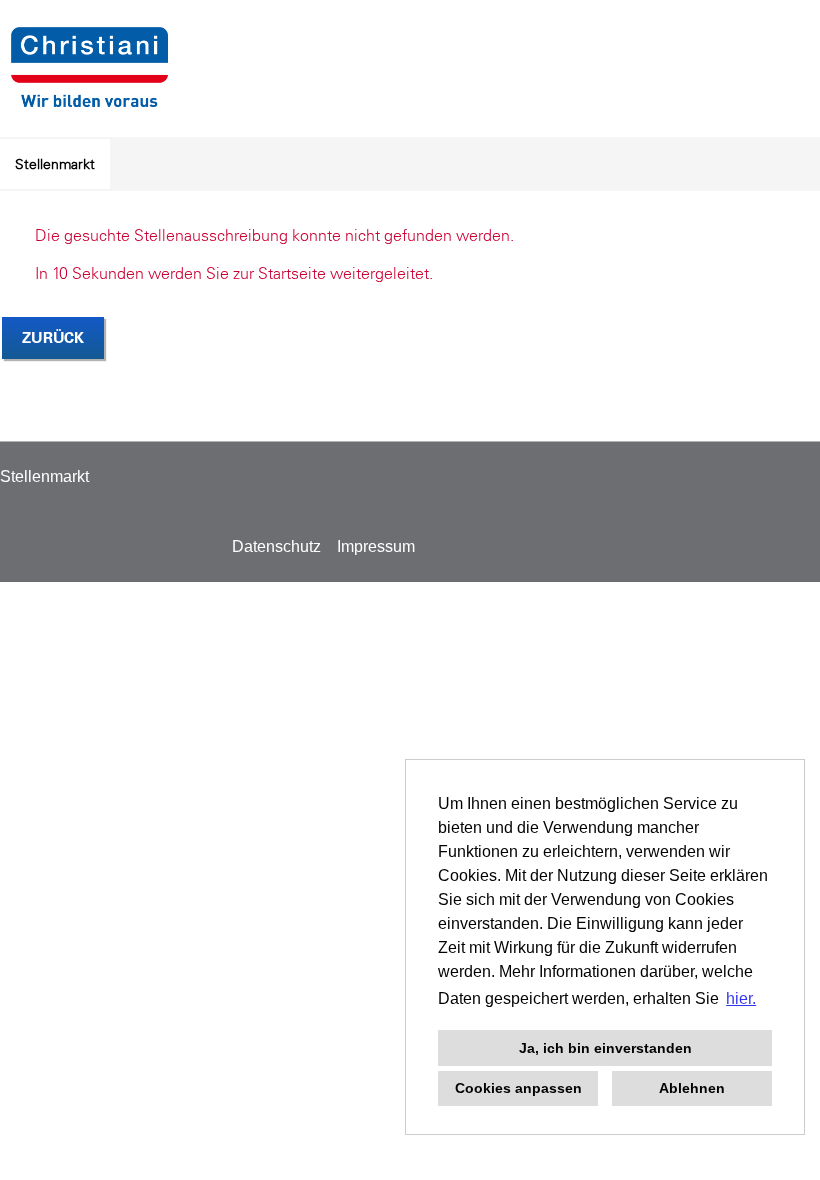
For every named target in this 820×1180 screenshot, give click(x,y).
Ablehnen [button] (692, 1088)
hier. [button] (741, 998)
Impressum (376, 546)
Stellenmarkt (55, 164)
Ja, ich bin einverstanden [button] (605, 1048)
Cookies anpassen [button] (518, 1088)
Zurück (53, 337)
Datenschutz (276, 546)
